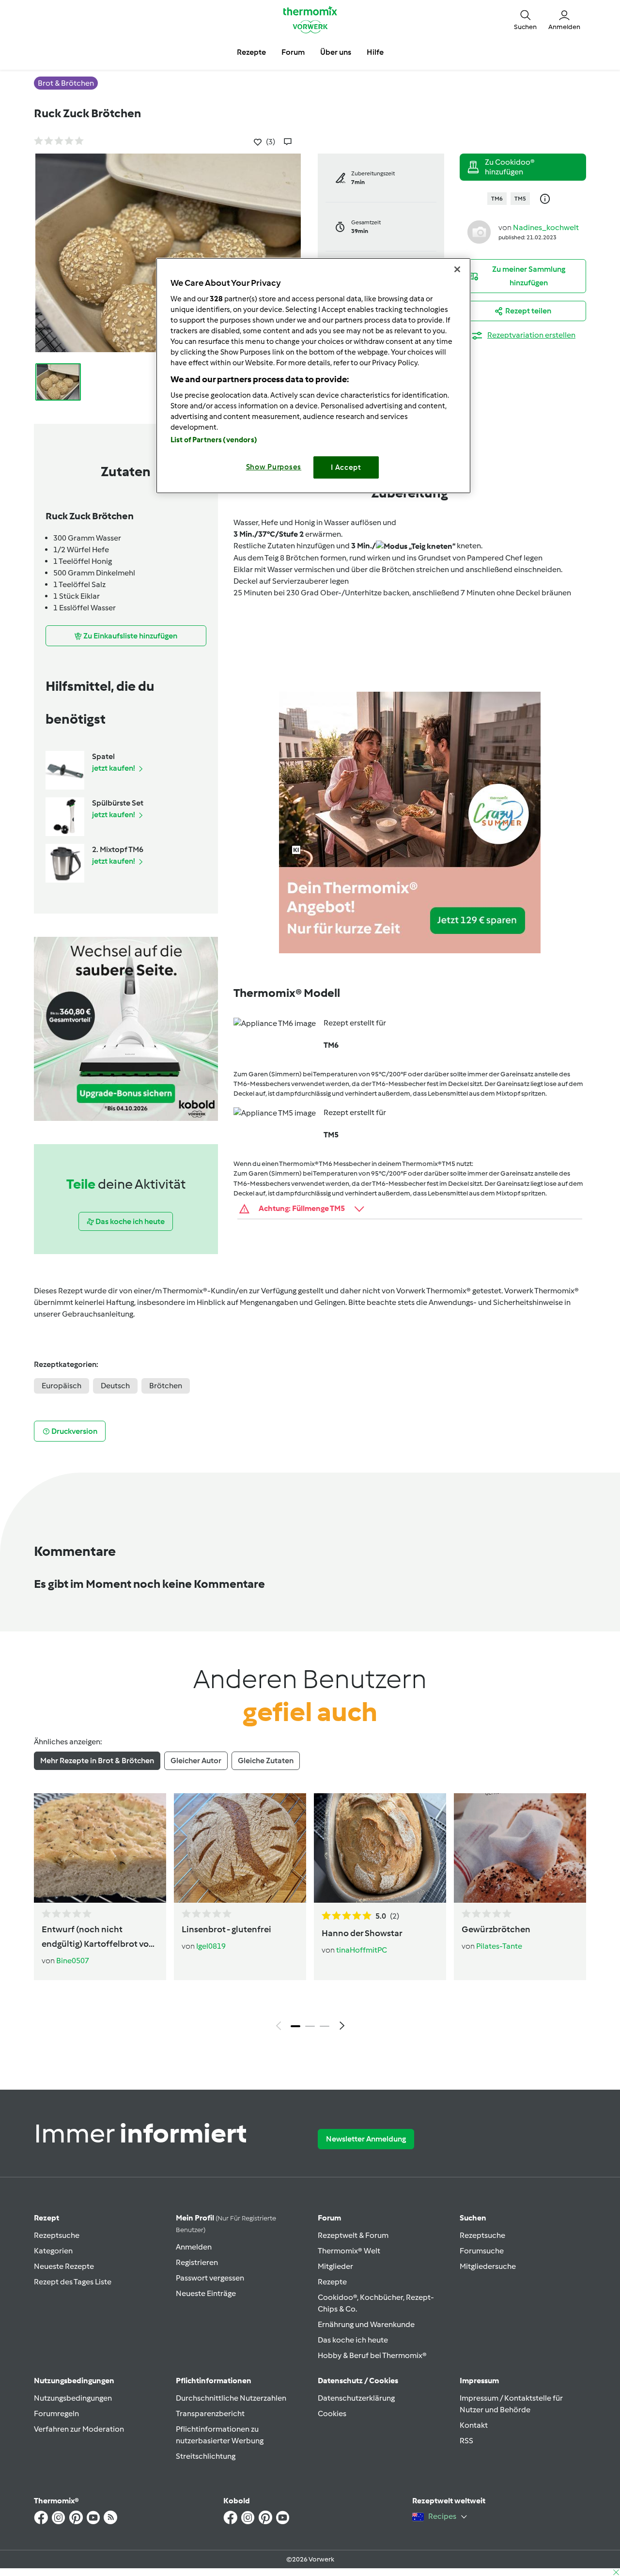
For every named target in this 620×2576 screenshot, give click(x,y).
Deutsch (115, 1386)
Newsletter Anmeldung (366, 2139)
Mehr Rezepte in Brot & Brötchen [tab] (97, 1761)
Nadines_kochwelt (546, 227)
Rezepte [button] (251, 52)
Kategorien (53, 2251)
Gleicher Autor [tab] (196, 1761)
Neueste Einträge (206, 2293)
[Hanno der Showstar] (380, 1848)
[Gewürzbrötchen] (520, 1848)
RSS (466, 2441)
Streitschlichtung (206, 2456)
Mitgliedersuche (488, 2266)
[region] (313, 376)
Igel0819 (211, 1946)
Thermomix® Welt (349, 2251)
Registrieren (197, 2262)
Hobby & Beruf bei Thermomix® (372, 2355)
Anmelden (194, 2247)
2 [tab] (310, 2026)
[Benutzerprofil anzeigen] (479, 231)
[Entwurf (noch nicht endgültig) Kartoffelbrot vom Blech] (100, 1848)
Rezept (46, 2218)
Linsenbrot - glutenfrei (226, 1929)
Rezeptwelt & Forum (353, 2235)
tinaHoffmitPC (362, 1950)
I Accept (346, 467)
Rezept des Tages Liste (73, 2282)
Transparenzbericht (210, 2413)
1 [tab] (295, 2026)
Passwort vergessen (210, 2278)
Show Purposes (274, 467)
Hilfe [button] (375, 52)
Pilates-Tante (499, 1946)
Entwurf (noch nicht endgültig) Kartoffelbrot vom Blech (99, 1938)
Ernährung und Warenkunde (366, 2324)
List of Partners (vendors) (214, 440)
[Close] (457, 269)
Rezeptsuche (57, 2235)
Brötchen (166, 1386)
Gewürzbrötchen (496, 1929)
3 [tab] (325, 2026)
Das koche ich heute (353, 2340)
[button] (525, 19)
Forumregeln (56, 2413)
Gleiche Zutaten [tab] (266, 1761)
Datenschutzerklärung (356, 2398)
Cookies (332, 2413)
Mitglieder (335, 2266)
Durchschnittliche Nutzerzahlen (231, 2398)
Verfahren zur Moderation (79, 2429)
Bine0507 (73, 1961)
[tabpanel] (310, 1914)
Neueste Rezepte (64, 2266)
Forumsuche (482, 2251)
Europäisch (62, 1386)
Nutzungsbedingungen (73, 2398)
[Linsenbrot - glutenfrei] (240, 1848)
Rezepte (332, 2282)
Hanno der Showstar (362, 1933)
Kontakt (474, 2425)
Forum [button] (293, 52)
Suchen (473, 2218)
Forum (329, 2218)
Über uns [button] (336, 52)
